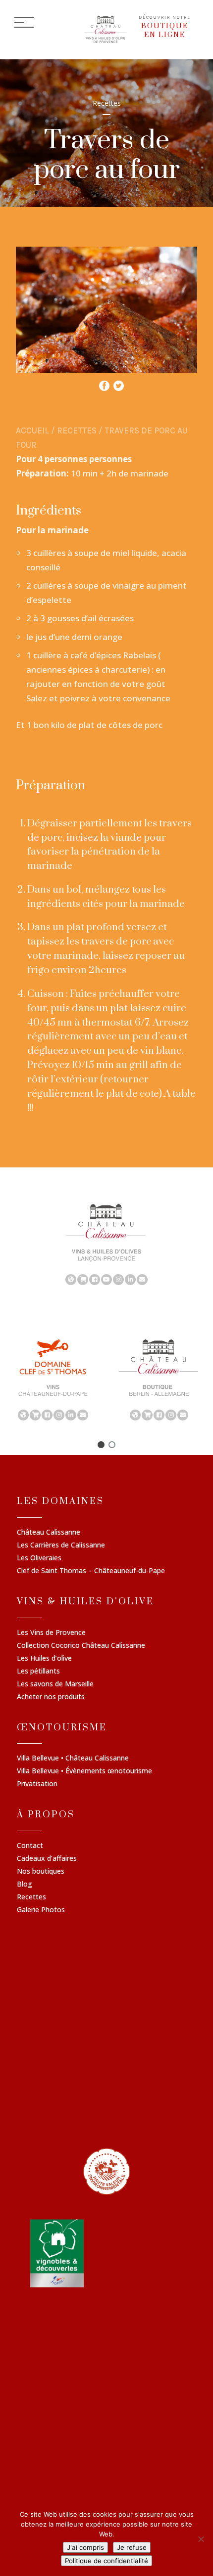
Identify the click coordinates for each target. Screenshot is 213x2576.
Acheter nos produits (51, 1697)
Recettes (77, 430)
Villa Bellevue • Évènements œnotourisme (84, 1771)
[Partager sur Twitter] (119, 383)
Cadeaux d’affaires (47, 1859)
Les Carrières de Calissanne (61, 1546)
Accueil (32, 430)
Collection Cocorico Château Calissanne (81, 1646)
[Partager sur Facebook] (104, 383)
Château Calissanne (49, 1533)
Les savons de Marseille (55, 1684)
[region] (106, 1244)
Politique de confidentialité (106, 2561)
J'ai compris (85, 2547)
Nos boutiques (41, 1872)
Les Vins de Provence (51, 1633)
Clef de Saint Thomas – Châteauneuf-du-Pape (91, 1571)
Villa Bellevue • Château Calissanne (73, 1759)
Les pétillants (38, 1672)
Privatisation (37, 1784)
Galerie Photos (41, 1910)
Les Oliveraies (39, 1558)
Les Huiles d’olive (44, 1659)
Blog (25, 1885)
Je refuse (132, 2547)
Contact (30, 1846)
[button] (101, 1445)
